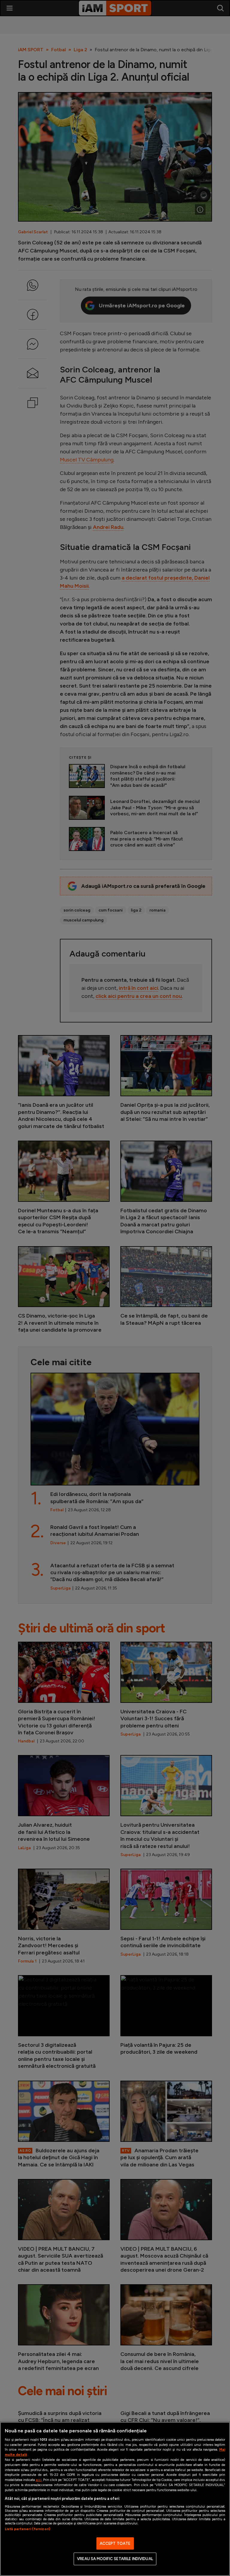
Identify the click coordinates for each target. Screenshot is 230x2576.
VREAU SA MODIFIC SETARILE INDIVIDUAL (115, 2559)
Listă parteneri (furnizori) (28, 2529)
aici (39, 2480)
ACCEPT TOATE (115, 2543)
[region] (115, 2499)
